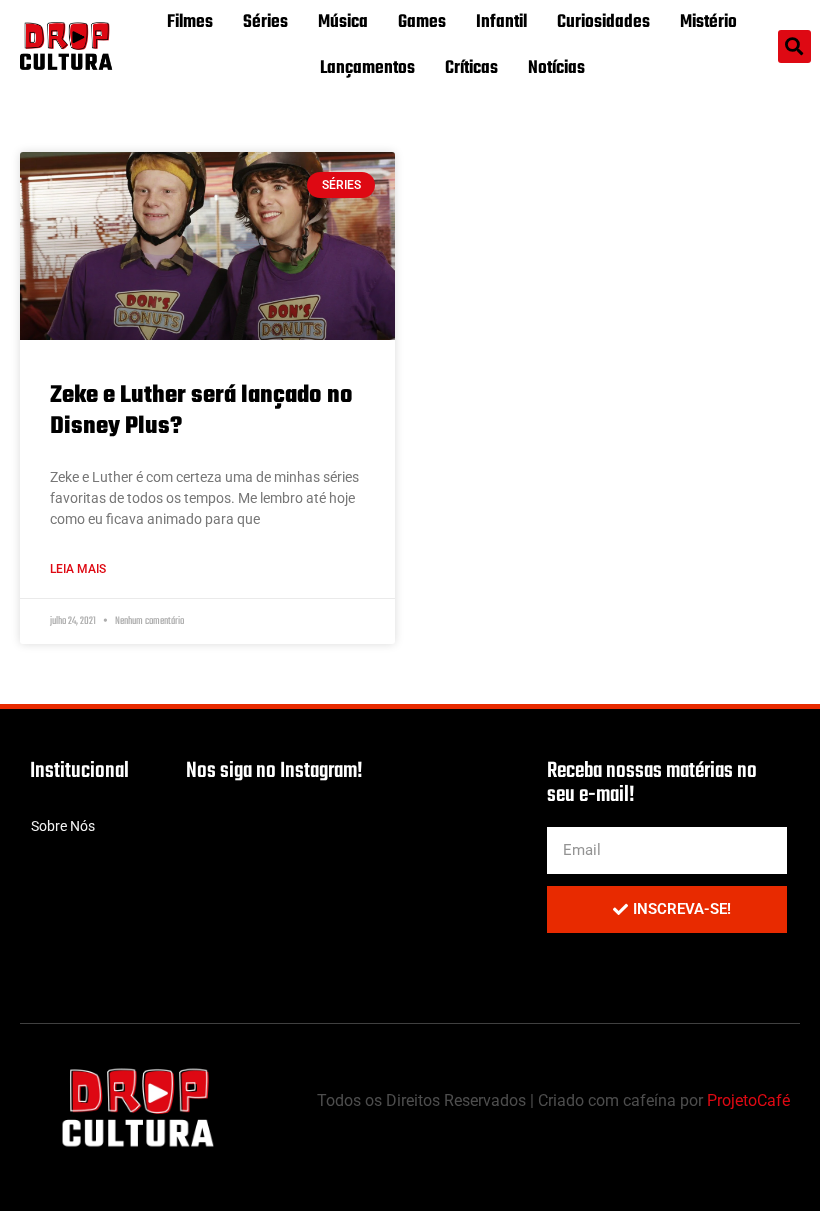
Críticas (471, 68)
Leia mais (78, 569)
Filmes (190, 22)
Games (422, 22)
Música (343, 22)
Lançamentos (367, 68)
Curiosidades (603, 22)
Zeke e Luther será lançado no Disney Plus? (201, 411)
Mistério (708, 22)
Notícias (556, 68)
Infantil (501, 22)
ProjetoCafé (748, 1100)
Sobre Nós (63, 826)
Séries (265, 22)
